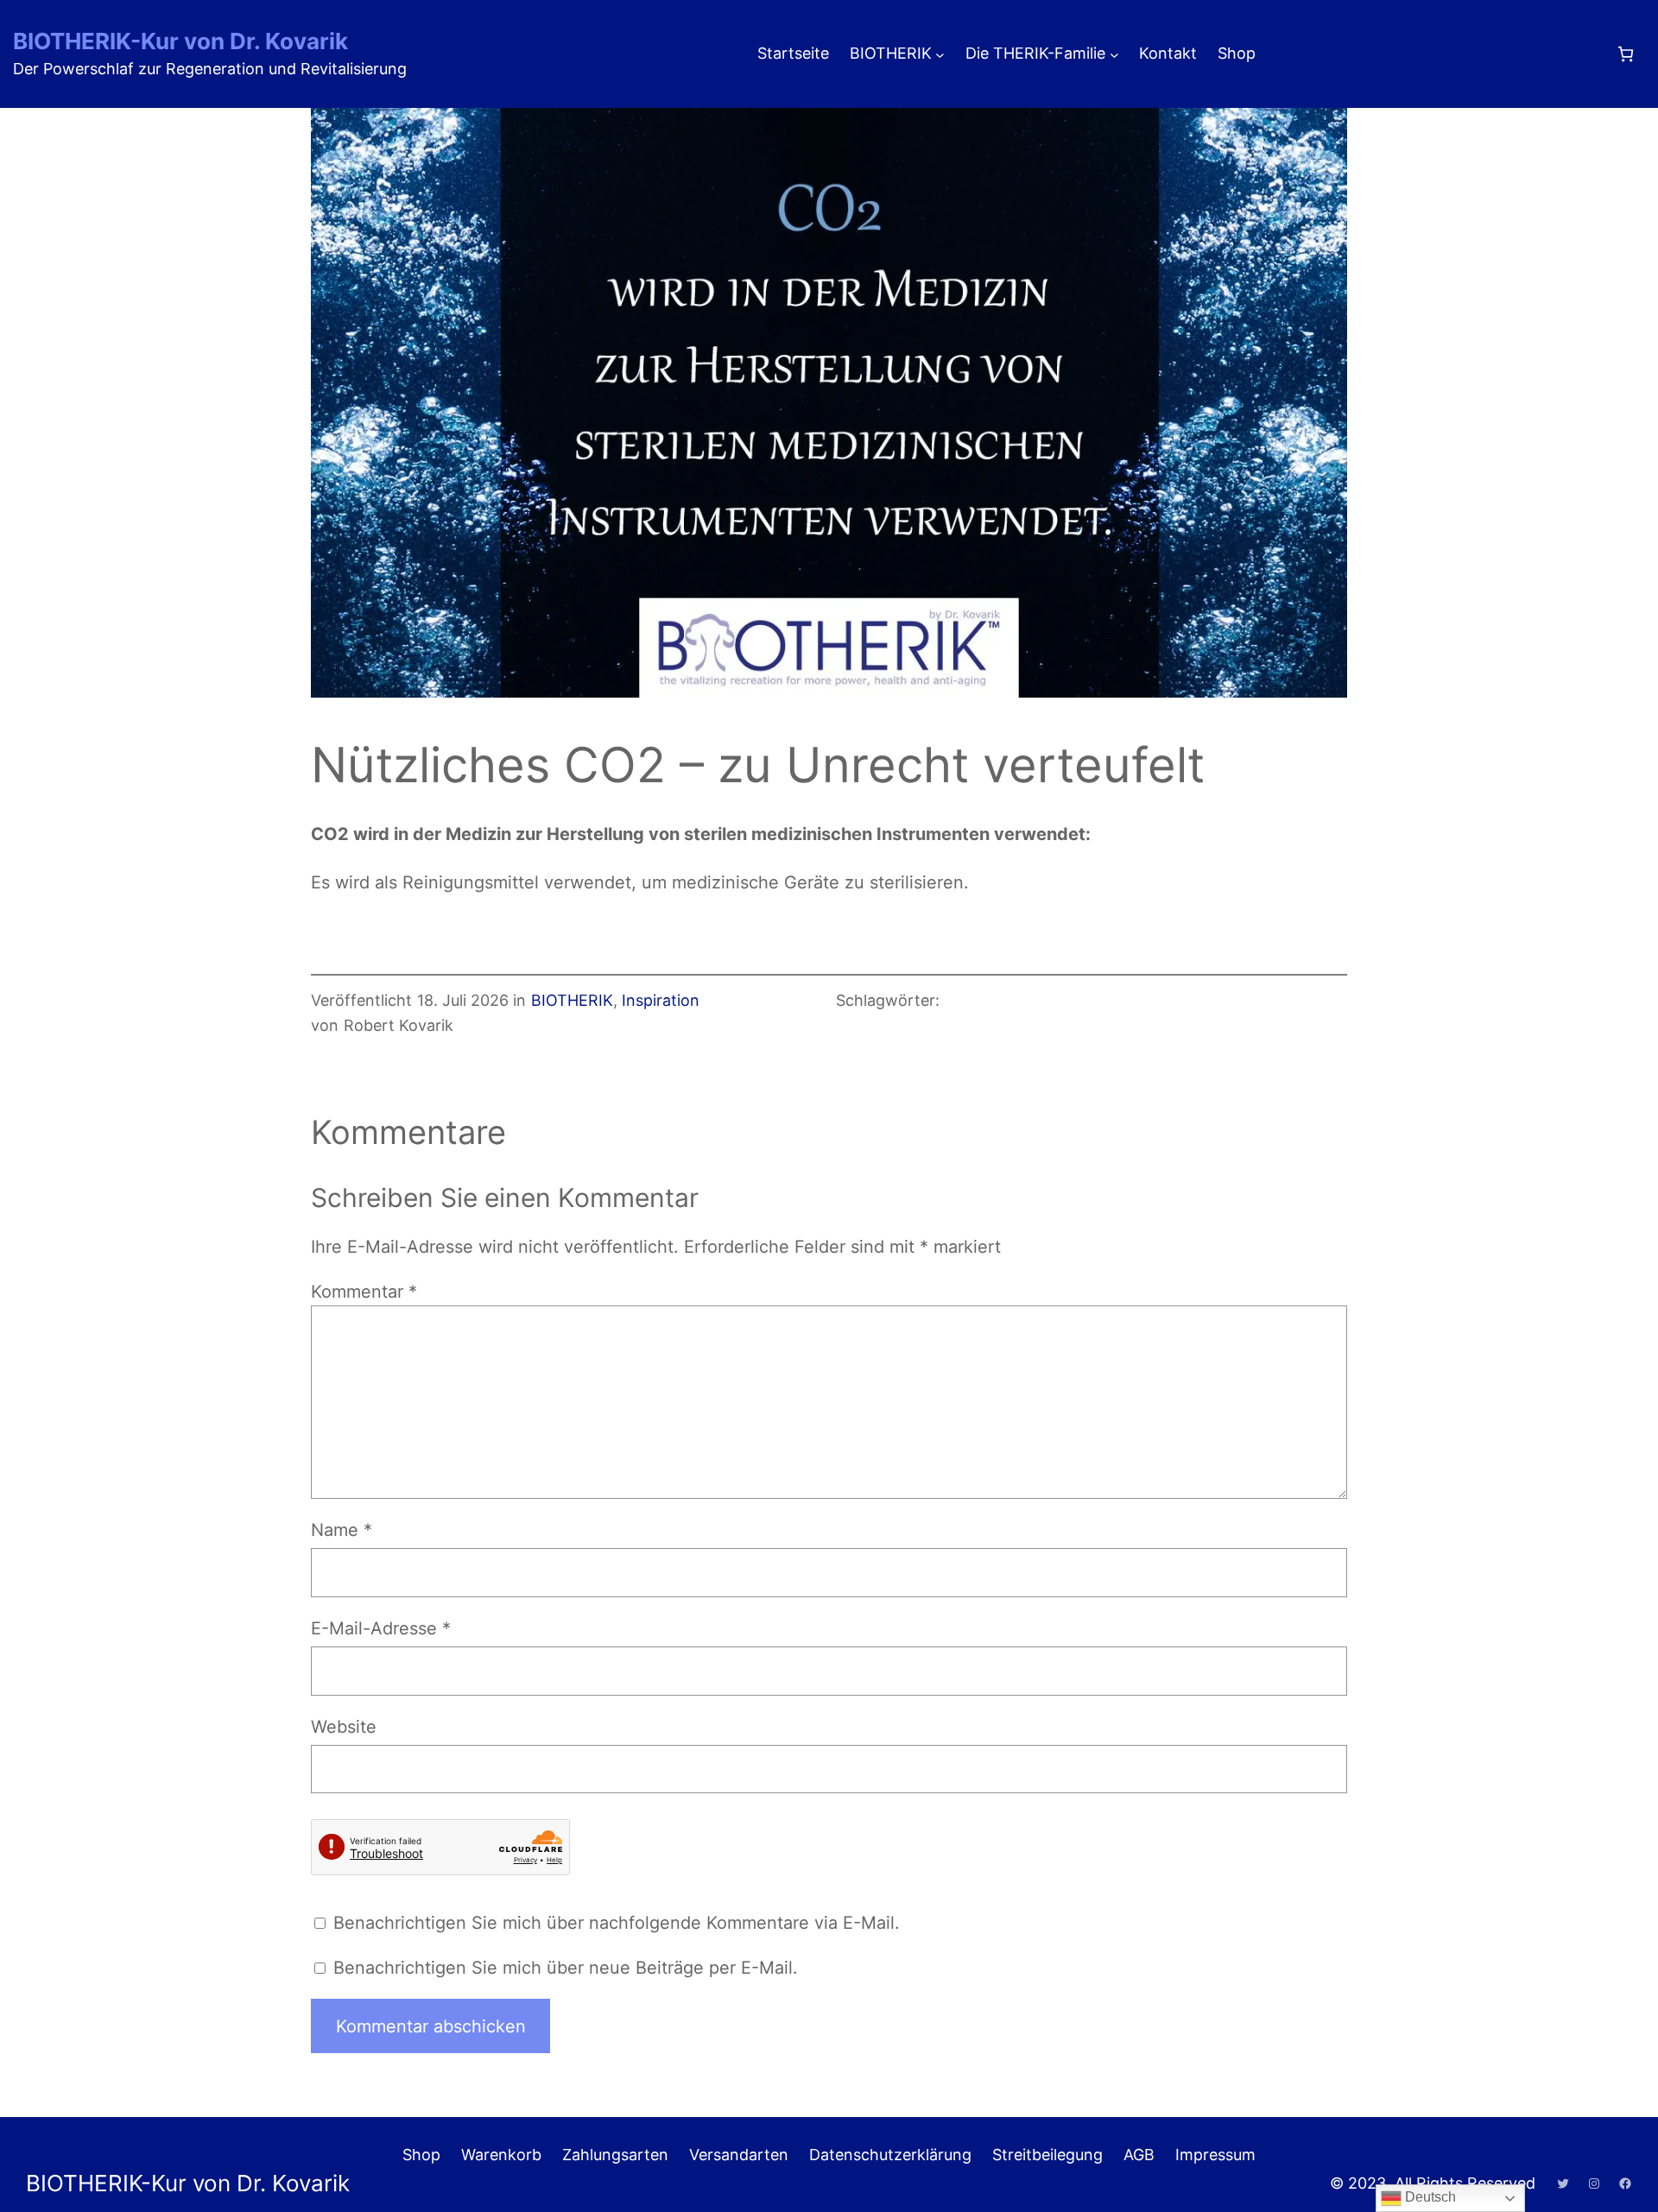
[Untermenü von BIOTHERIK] (940, 54)
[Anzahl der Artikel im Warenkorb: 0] (1626, 54)
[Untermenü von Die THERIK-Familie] (1114, 54)
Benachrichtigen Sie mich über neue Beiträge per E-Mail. (566, 1968)
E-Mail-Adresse (381, 1628)
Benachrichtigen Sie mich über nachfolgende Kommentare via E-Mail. (617, 1923)
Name (342, 1530)
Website (344, 1727)
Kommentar (364, 1292)
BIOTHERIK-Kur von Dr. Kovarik (180, 41)
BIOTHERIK (572, 1000)
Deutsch (1429, 2197)
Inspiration (661, 1000)
